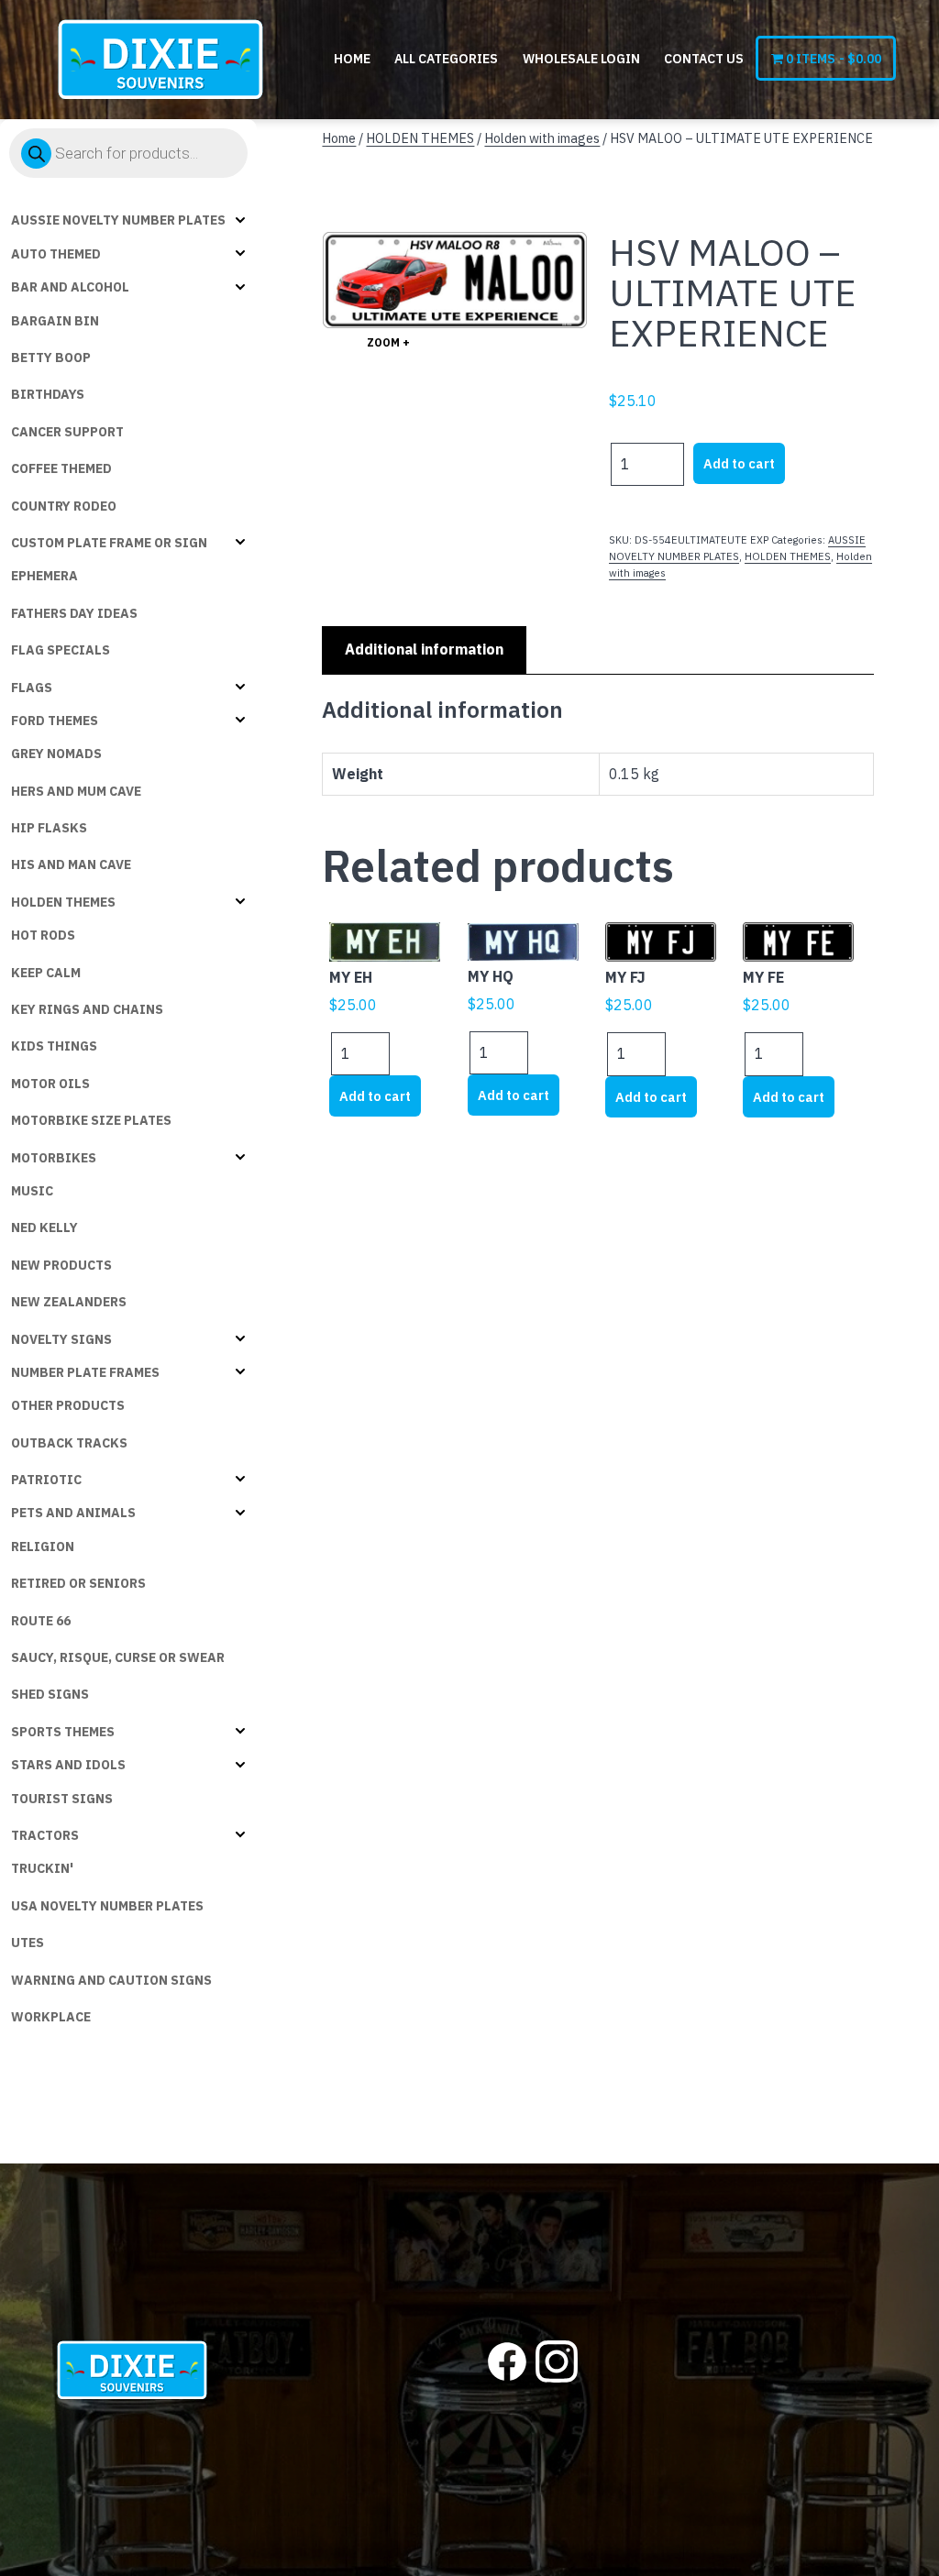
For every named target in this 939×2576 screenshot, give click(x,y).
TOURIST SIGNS (62, 1799)
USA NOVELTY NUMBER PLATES (107, 1906)
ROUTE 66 (41, 1621)
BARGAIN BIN (55, 321)
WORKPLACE (51, 2017)
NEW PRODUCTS (61, 1265)
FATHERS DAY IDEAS (74, 613)
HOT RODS (43, 935)
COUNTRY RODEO (64, 506)
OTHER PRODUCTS (68, 1405)
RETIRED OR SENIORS (78, 1583)
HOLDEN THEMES (63, 902)
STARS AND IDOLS (68, 1765)
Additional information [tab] (424, 649)
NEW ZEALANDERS (69, 1302)
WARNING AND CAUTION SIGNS (111, 1980)
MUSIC (32, 1191)
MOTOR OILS (50, 1084)
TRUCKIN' (42, 1868)
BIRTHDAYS (48, 394)
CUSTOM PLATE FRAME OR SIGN (109, 543)
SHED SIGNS (50, 1694)
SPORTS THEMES (63, 1732)
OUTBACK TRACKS (69, 1443)
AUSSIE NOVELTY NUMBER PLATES (118, 220)
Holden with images (542, 138)
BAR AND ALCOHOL (70, 287)
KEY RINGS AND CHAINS (87, 1009)
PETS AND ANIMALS (73, 1513)
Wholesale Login (581, 59)
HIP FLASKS (49, 828)
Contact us (704, 59)
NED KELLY (44, 1227)
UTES (28, 1943)
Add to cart (739, 463)
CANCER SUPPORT (67, 432)
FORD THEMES (55, 721)
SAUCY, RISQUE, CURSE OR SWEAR (118, 1657)
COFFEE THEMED (61, 468)
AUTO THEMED (56, 254)
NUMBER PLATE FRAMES (85, 1372)
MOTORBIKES (54, 1158)
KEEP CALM (46, 973)
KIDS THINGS (54, 1046)
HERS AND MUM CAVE (76, 791)
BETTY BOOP (51, 358)
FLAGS (32, 688)
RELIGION (43, 1547)
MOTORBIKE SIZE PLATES (91, 1120)
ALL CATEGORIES (446, 59)
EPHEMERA (44, 576)
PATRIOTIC (46, 1480)
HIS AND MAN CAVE (71, 864)
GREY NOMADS (56, 754)
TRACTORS (45, 1835)
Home (352, 59)
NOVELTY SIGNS (61, 1339)
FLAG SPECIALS (61, 650)
